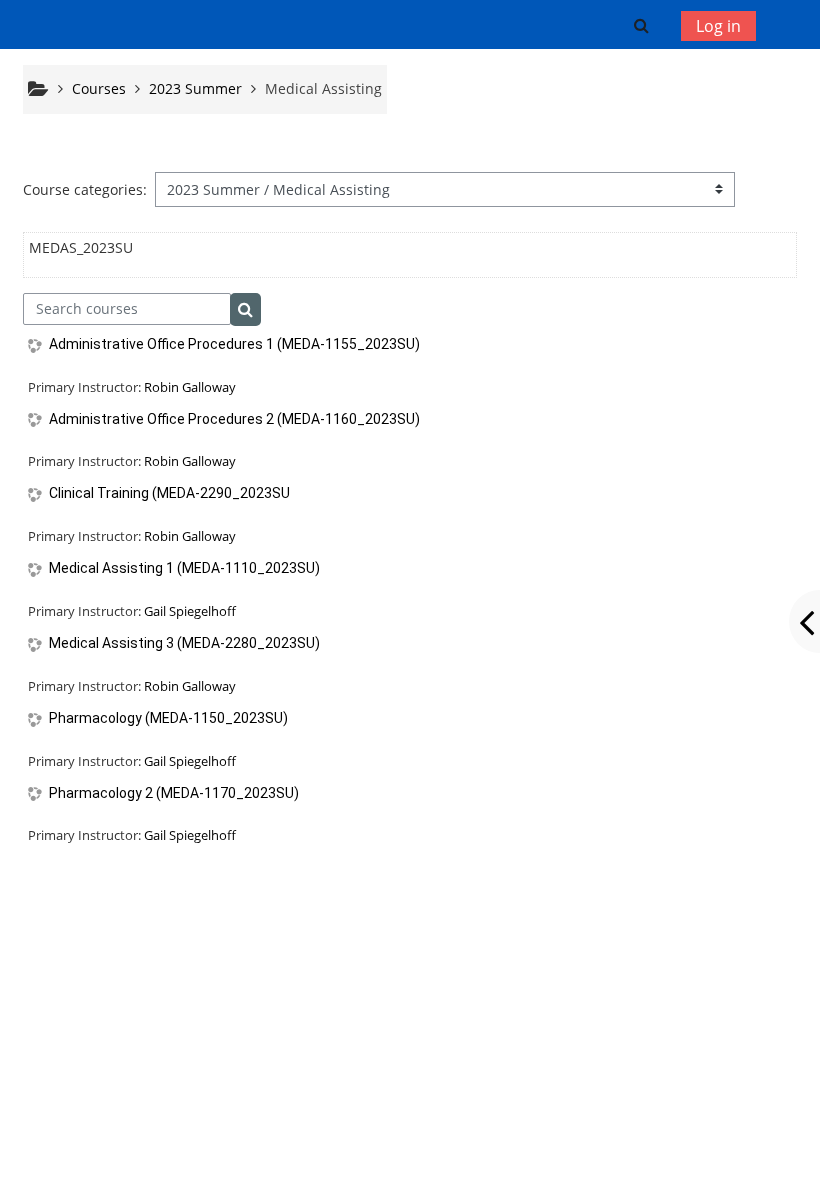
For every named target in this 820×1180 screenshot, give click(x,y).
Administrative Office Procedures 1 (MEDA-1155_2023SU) (234, 344)
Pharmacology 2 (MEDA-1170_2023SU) (174, 793)
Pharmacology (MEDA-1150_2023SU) (168, 718)
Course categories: (85, 189)
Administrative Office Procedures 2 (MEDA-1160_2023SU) (234, 419)
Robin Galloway (190, 387)
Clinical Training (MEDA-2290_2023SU (169, 493)
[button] (640, 25)
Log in (718, 26)
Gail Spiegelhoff (190, 611)
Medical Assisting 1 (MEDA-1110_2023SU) (184, 568)
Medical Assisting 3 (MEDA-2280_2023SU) (184, 643)
